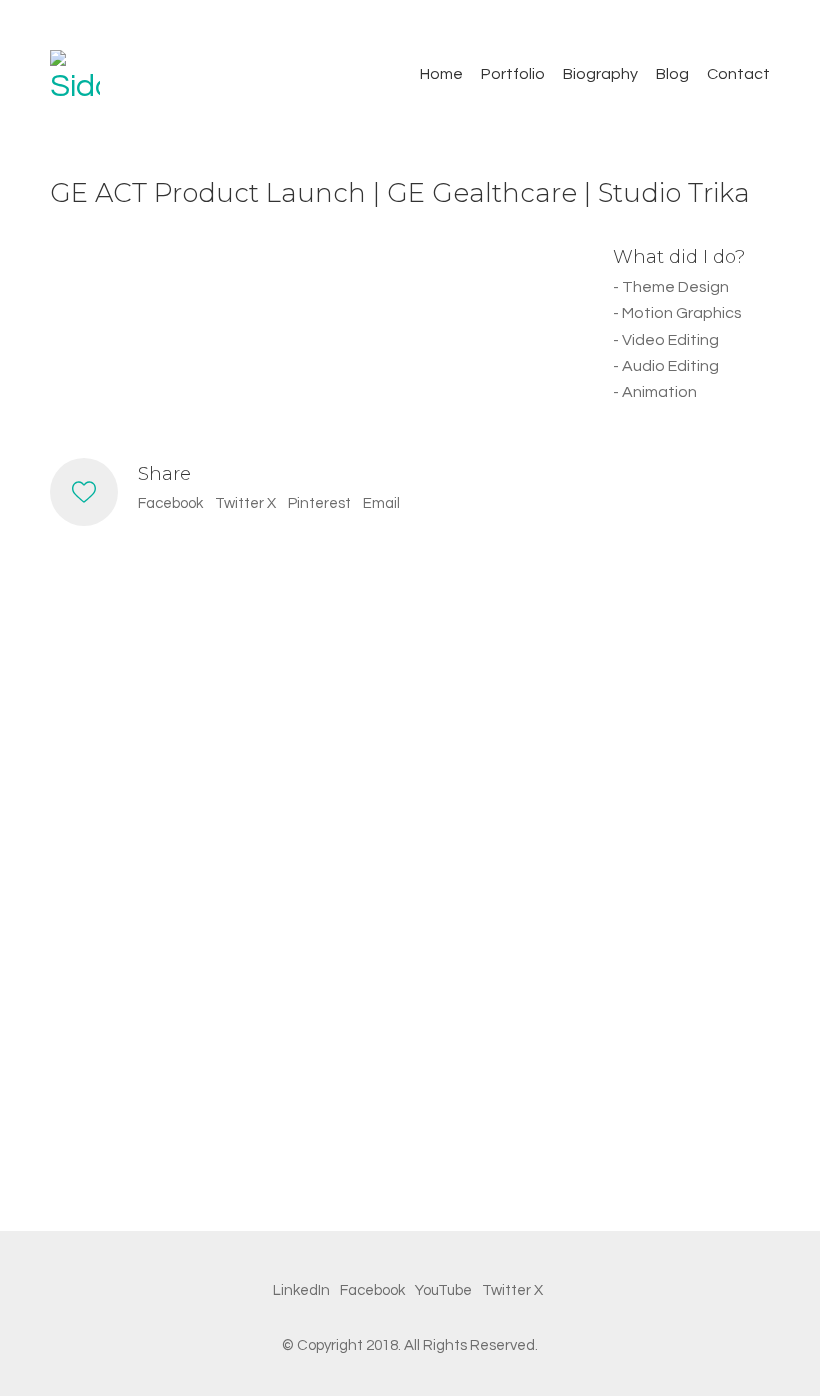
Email (381, 503)
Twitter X (245, 503)
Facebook (170, 503)
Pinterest (319, 503)
